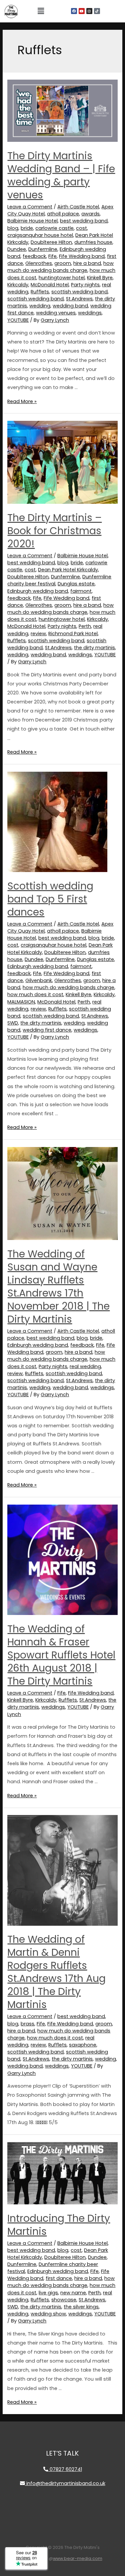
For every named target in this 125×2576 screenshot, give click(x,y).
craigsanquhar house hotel (40, 235)
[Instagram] (89, 11)
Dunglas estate (76, 584)
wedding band (70, 306)
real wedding (85, 1366)
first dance (59, 2278)
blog (13, 228)
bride (27, 228)
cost (81, 228)
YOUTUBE (18, 320)
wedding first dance (47, 1030)
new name (73, 2293)
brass (27, 2024)
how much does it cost (35, 994)
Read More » (22, 401)
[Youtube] (82, 11)
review (38, 634)
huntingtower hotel (62, 278)
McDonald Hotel (50, 285)
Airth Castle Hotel (78, 207)
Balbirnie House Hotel (32, 221)
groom (63, 263)
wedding (40, 306)
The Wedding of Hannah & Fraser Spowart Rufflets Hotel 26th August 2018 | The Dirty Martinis (61, 1655)
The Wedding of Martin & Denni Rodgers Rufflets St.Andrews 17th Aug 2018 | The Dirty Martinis (56, 1972)
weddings (90, 313)
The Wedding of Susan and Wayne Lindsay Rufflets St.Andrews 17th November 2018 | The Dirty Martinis (58, 1286)
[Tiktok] (97, 11)
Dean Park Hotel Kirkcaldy (68, 570)
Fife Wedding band (82, 256)
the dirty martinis (94, 648)
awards (90, 214)
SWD (13, 1023)
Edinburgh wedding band (38, 591)
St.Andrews (79, 299)
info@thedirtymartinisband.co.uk (65, 2483)
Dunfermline (43, 249)
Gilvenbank (39, 980)
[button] (41, 11)
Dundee (17, 249)
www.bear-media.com (78, 2558)
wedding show (48, 2314)
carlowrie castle (54, 228)
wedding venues (56, 313)
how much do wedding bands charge (60, 267)
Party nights (85, 285)
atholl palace (63, 214)
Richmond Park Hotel (73, 634)
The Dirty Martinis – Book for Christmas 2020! (54, 531)
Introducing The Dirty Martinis (59, 2225)
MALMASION (21, 1002)
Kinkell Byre (100, 278)
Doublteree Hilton (51, 242)
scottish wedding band (79, 292)
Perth (85, 626)
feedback (34, 256)
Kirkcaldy (18, 285)
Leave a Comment (30, 207)
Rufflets (40, 292)
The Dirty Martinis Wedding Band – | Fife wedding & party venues (61, 175)
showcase (64, 2300)
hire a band (87, 263)
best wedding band (84, 221)
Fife (52, 256)
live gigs (48, 2293)
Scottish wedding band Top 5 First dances (50, 899)
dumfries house (93, 242)
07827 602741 (65, 2469)
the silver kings (81, 2307)
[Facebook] (74, 11)
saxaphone (83, 2045)
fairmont (81, 591)
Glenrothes (39, 263)
